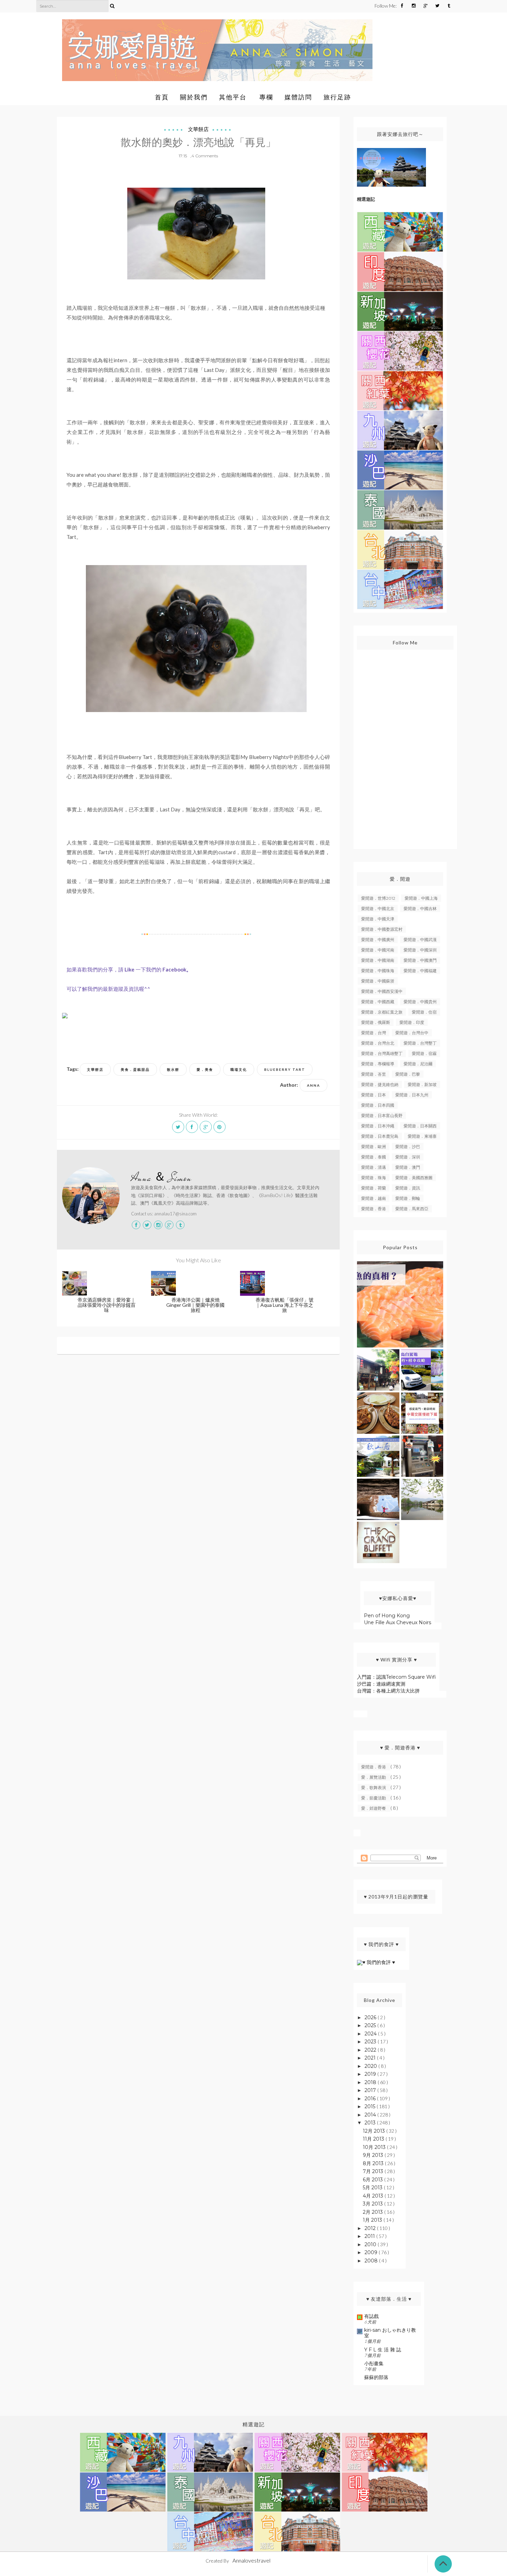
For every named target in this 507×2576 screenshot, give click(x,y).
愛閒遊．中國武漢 (420, 940)
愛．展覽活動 (374, 1777)
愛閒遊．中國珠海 (378, 971)
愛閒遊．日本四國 (378, 1105)
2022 (371, 2050)
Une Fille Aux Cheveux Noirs (397, 1622)
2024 (371, 2034)
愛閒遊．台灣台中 (412, 1033)
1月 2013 (373, 2220)
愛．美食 (205, 1069)
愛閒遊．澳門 (408, 1167)
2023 (371, 2042)
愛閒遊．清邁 (374, 1167)
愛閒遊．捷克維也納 (380, 1084)
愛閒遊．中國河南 (378, 950)
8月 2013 (374, 2163)
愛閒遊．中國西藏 (378, 1002)
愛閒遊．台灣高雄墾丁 (382, 1053)
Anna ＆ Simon (161, 1178)
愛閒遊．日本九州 (412, 1095)
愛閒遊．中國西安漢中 (382, 991)
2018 (371, 2082)
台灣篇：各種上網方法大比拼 (388, 1691)
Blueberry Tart (285, 1069)
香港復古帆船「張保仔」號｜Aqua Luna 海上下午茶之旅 (285, 1305)
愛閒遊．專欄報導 (378, 1064)
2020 (371, 2066)
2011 (370, 2236)
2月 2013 (374, 2212)
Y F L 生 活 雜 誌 (383, 2350)
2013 (371, 2123)
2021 (371, 2058)
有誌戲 (371, 2316)
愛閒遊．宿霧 (424, 1053)
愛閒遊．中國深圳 (420, 950)
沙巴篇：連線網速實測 (381, 1684)
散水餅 (173, 1069)
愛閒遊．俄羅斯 (376, 1022)
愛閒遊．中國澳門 (420, 960)
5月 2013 (373, 2188)
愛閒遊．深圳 (408, 1157)
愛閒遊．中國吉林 (420, 909)
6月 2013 (374, 2180)
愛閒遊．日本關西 (420, 1126)
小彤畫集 (374, 2363)
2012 (371, 2228)
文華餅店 (198, 129)
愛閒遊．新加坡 (422, 1084)
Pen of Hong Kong (387, 1616)
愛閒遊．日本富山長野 (382, 1116)
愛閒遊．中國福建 (420, 971)
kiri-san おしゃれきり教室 (390, 2333)
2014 (371, 2115)
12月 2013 (375, 2131)
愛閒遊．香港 (374, 1209)
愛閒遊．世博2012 (378, 898)
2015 (371, 2106)
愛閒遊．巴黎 (408, 1074)
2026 (371, 2017)
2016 (371, 2099)
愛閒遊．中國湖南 (378, 960)
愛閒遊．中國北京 (378, 909)
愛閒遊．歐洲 (374, 1147)
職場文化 (239, 1069)
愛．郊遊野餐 (374, 1808)
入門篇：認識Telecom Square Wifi (396, 1677)
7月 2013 (374, 2171)
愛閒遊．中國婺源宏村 (382, 929)
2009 (372, 2252)
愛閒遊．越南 (374, 1198)
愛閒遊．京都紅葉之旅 (382, 1012)
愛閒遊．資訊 (408, 1188)
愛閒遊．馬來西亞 (412, 1209)
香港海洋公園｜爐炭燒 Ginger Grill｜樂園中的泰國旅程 (195, 1305)
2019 (371, 2074)
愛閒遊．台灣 (374, 1033)
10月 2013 (375, 2147)
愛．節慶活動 (374, 1798)
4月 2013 (374, 2196)
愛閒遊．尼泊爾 (418, 1064)
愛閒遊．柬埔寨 (422, 1136)
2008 (372, 2261)
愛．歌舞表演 (374, 1788)
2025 (371, 2025)
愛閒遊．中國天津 (378, 919)
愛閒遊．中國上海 (421, 898)
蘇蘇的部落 (376, 2377)
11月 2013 (374, 2139)
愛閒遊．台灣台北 (378, 1043)
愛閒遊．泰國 (374, 1157)
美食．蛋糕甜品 (135, 1069)
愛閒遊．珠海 (374, 1178)
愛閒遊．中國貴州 (420, 1002)
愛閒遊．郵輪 (408, 1198)
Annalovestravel (251, 2560)
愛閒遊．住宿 (424, 1012)
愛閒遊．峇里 (374, 1074)
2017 (371, 2090)
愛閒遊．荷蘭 (374, 1188)
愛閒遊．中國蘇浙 (378, 981)
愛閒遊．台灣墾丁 (420, 1043)
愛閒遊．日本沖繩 (378, 1126)
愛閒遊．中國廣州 (378, 940)
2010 (371, 2244)
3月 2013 (374, 2204)
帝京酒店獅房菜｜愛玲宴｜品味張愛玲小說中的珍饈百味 (107, 1305)
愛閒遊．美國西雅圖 (414, 1178)
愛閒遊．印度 (412, 1022)
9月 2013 (374, 2155)
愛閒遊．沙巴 (408, 1147)
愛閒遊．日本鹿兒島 (380, 1136)
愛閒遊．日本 (374, 1095)
